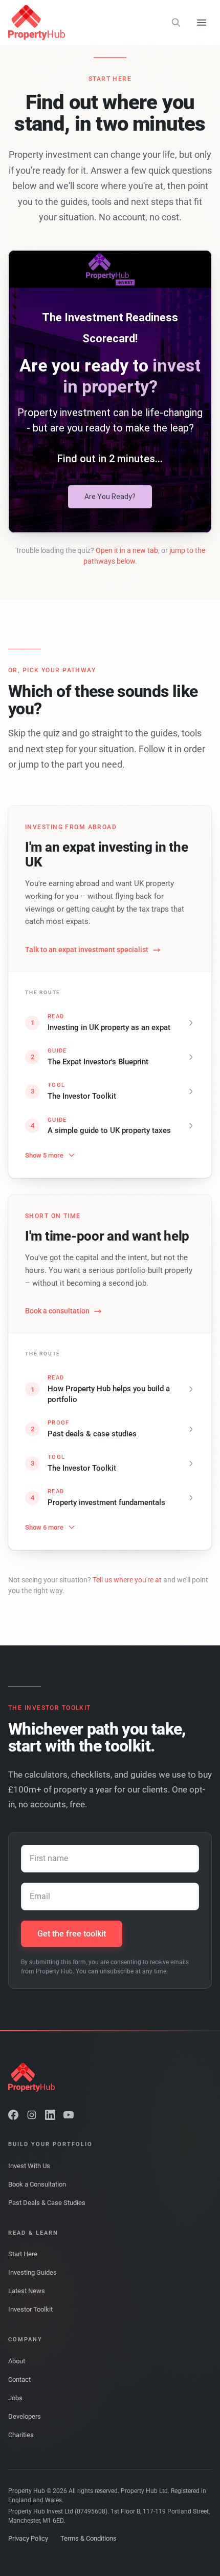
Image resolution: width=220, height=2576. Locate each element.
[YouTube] (69, 2115)
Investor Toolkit (30, 2309)
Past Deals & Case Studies (47, 2203)
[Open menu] (202, 23)
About (17, 2361)
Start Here (23, 2254)
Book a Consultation (37, 2184)
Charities (21, 2435)
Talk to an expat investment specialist (87, 950)
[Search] (176, 23)
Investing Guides (32, 2272)
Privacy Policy (28, 2538)
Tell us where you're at (127, 1580)
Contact (19, 2379)
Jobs (15, 2398)
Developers (25, 2416)
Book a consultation (57, 1311)
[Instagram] (32, 2115)
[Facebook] (13, 2115)
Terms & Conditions (89, 2538)
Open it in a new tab (127, 550)
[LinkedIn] (50, 2115)
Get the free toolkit (72, 1934)
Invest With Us (29, 2166)
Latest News (27, 2291)
